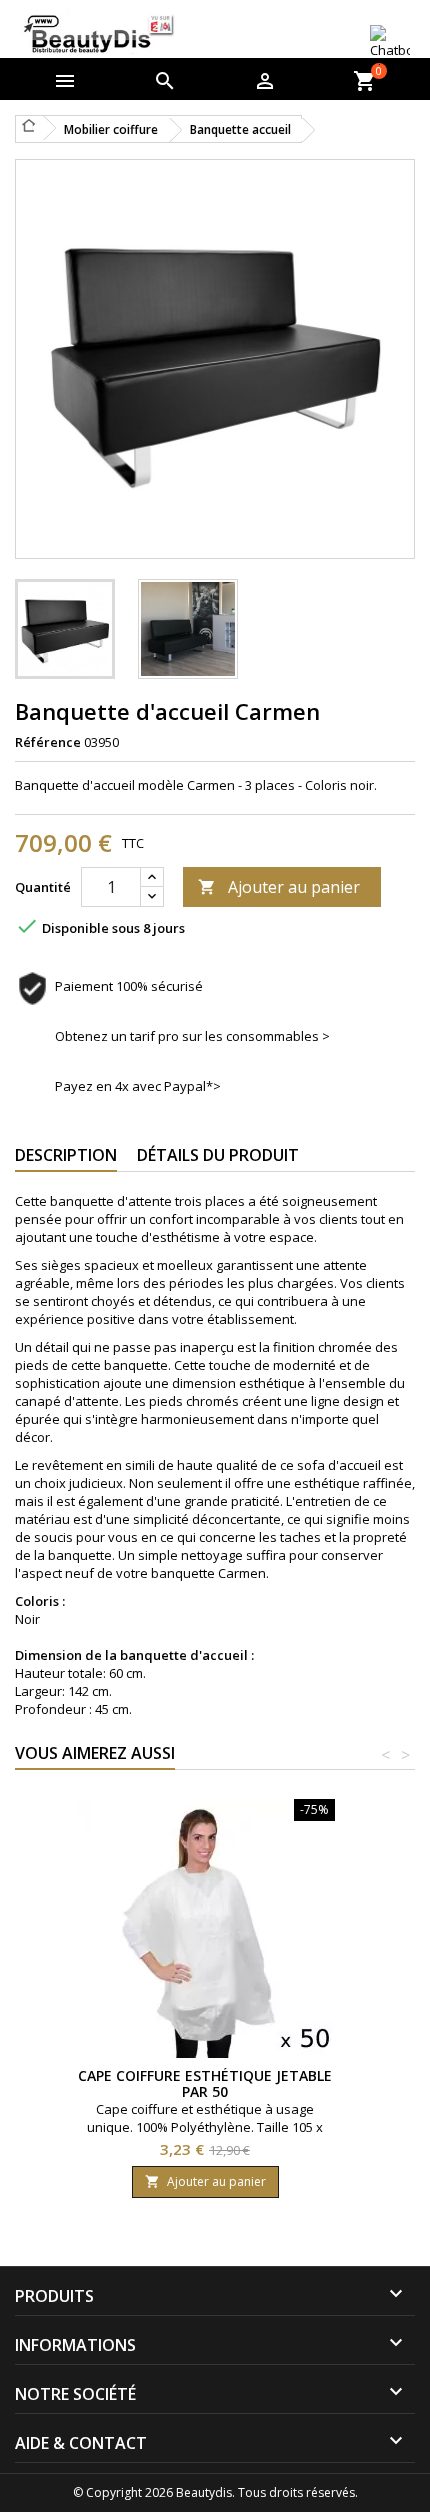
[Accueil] (29, 125)
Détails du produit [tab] (218, 1155)
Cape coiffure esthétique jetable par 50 (205, 2083)
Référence (48, 742)
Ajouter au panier (279, 887)
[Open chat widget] (390, 42)
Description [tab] (66, 1155)
